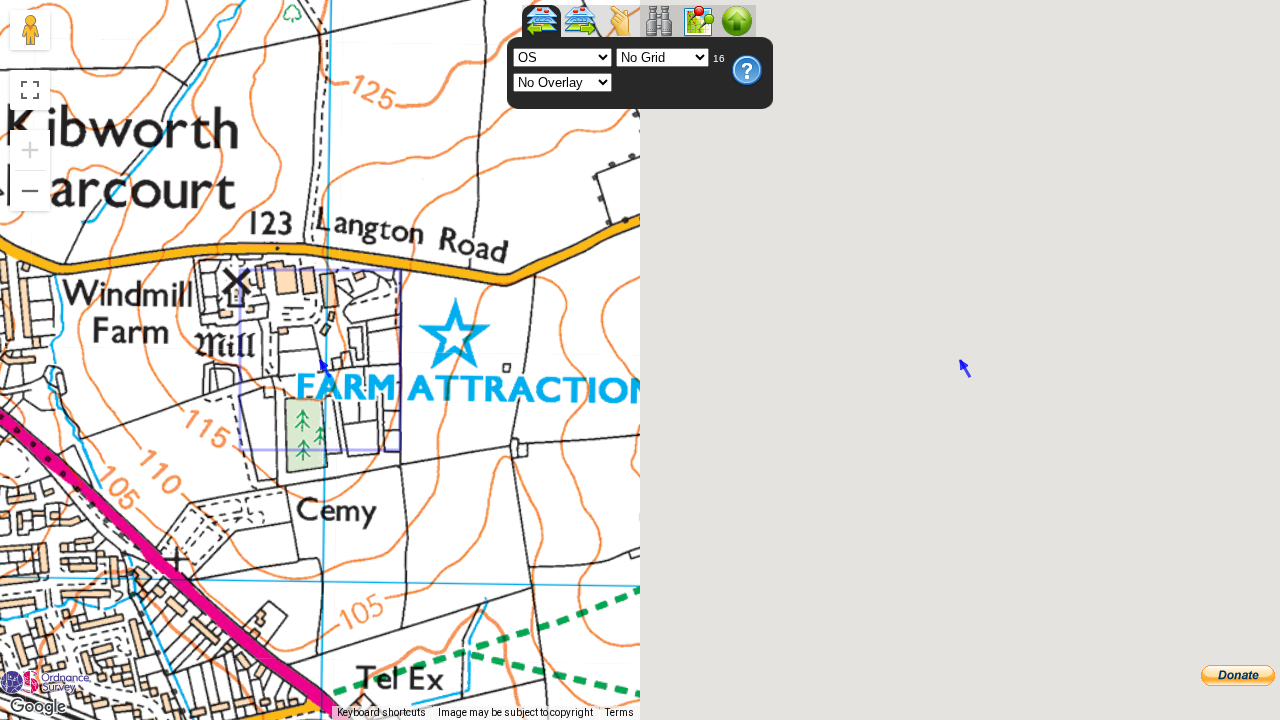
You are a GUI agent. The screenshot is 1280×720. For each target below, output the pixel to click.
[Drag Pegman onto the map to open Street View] (30, 30)
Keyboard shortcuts (381, 712)
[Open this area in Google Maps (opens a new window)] (38, 707)
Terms (619, 712)
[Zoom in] (30, 150)
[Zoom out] (30, 191)
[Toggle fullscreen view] (30, 90)
